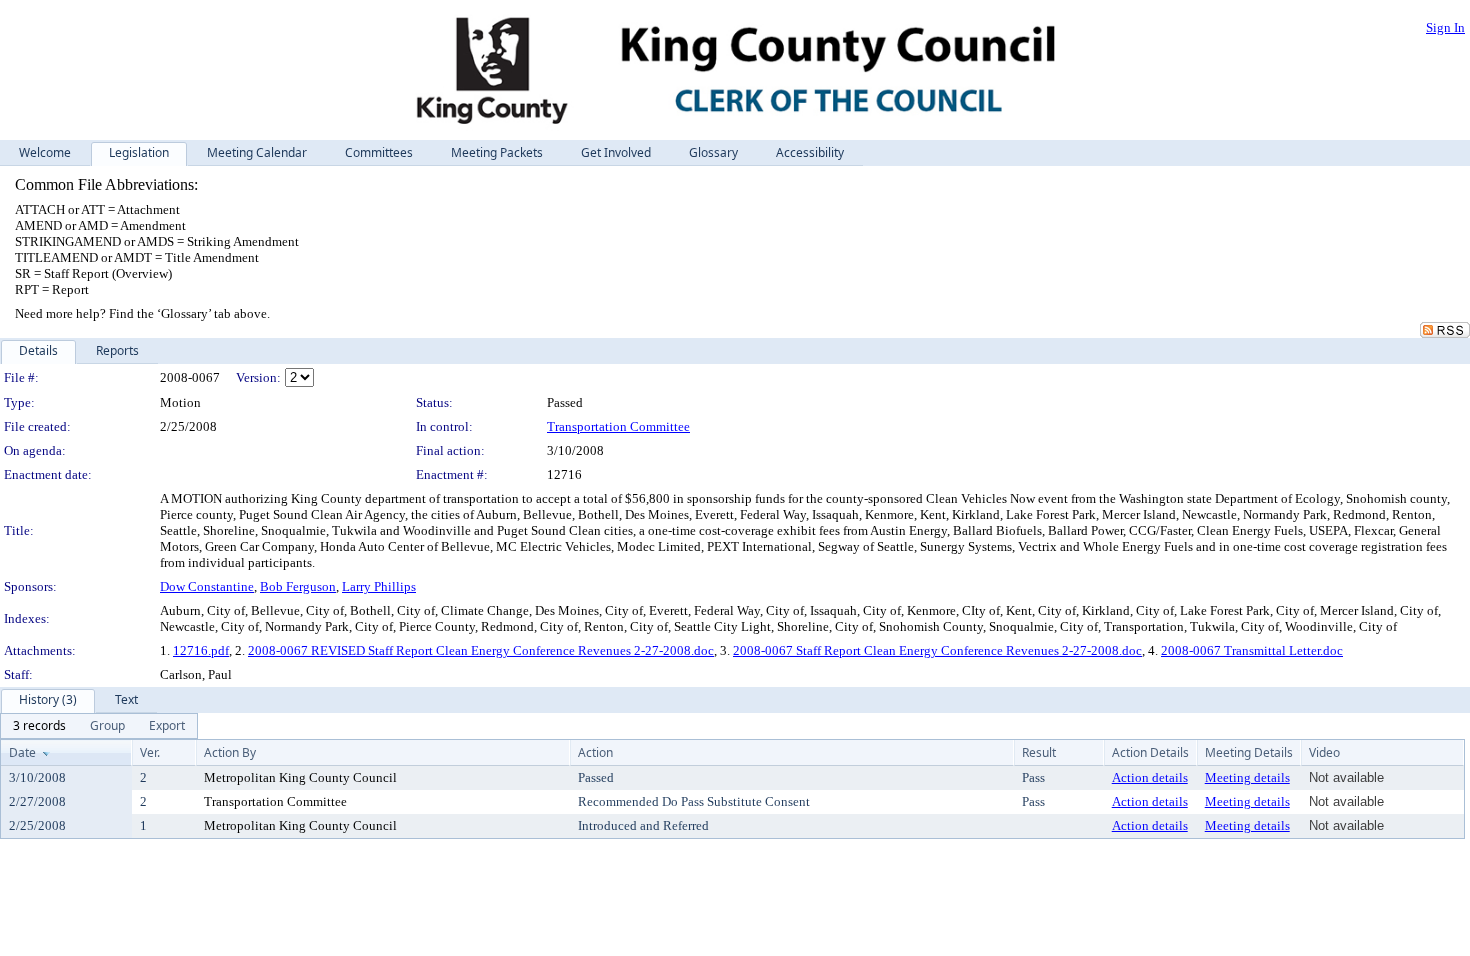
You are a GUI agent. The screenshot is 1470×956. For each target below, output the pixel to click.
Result (1039, 752)
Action (595, 752)
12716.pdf (201, 650)
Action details (1150, 777)
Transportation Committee (618, 426)
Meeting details (1247, 777)
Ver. (150, 752)
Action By (230, 752)
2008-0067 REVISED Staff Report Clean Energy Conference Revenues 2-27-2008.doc (481, 650)
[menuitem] (39, 726)
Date (22, 752)
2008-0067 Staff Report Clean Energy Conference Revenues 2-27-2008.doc (937, 650)
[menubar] (99, 726)
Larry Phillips (379, 586)
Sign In (1445, 27)
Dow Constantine (207, 586)
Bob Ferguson (298, 586)
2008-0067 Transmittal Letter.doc (1252, 650)
